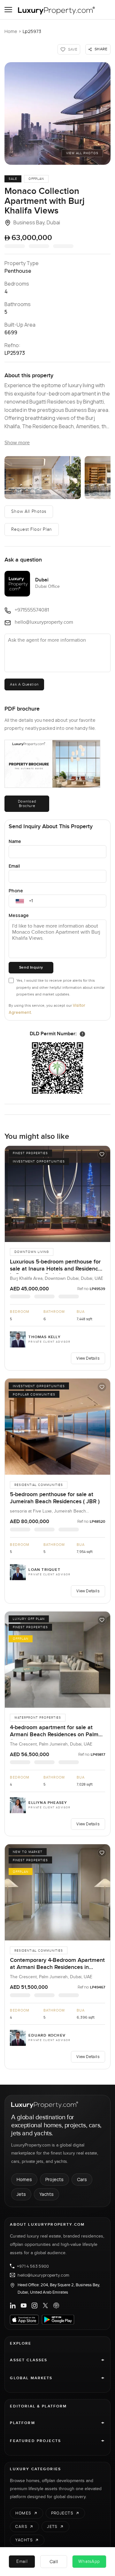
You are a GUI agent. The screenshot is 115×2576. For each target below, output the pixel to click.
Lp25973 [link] (32, 31)
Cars (82, 2179)
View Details (88, 1358)
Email (14, 866)
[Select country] (20, 901)
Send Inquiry (31, 967)
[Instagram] (34, 2305)
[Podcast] (56, 2305)
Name (15, 841)
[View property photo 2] (42, 478)
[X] (45, 2305)
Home (11, 31)
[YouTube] (24, 2305)
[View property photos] (57, 113)
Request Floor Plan (32, 529)
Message (19, 915)
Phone (16, 891)
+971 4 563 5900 (33, 2266)
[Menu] (8, 10)
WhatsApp (89, 2562)
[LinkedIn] (13, 2305)
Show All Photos (29, 512)
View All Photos (82, 153)
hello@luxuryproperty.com (43, 2275)
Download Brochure (27, 804)
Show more (17, 443)
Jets (21, 2194)
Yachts (46, 2194)
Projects (54, 2179)
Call (54, 2561)
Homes (24, 2179)
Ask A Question (24, 684)
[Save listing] (102, 1154)
